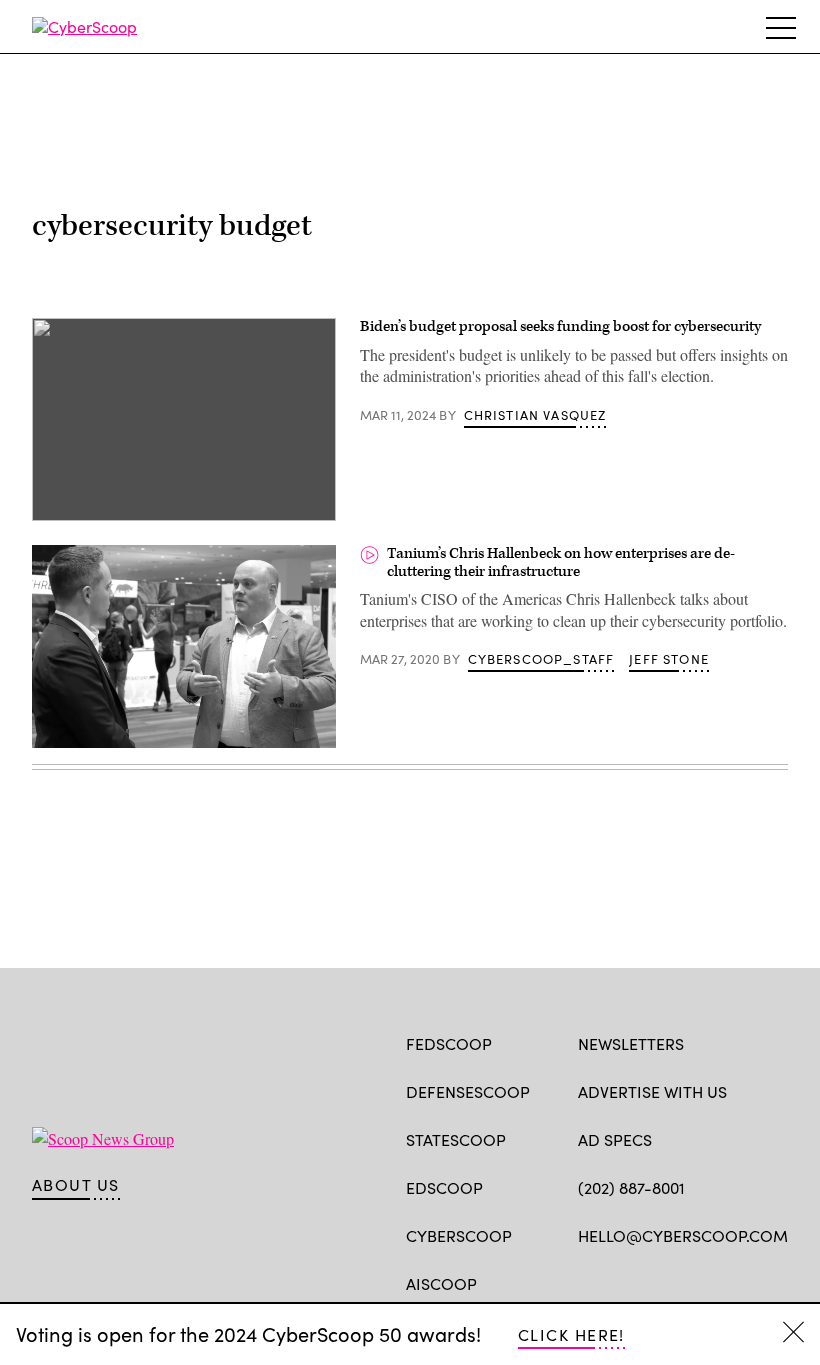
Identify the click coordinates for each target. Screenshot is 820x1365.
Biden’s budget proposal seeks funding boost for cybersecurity (560, 326)
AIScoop (441, 1283)
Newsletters (631, 1043)
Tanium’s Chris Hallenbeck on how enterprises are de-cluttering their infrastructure (561, 562)
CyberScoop (459, 1235)
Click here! (571, 1334)
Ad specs (615, 1139)
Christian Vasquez (535, 415)
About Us (76, 1185)
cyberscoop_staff (541, 659)
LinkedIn (666, 1282)
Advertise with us (652, 1091)
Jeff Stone (669, 659)
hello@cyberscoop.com (683, 1235)
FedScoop (449, 1043)
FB (587, 1282)
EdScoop (444, 1187)
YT (735, 1282)
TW (626, 1282)
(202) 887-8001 (631, 1187)
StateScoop (456, 1139)
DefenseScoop (468, 1091)
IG (697, 1282)
